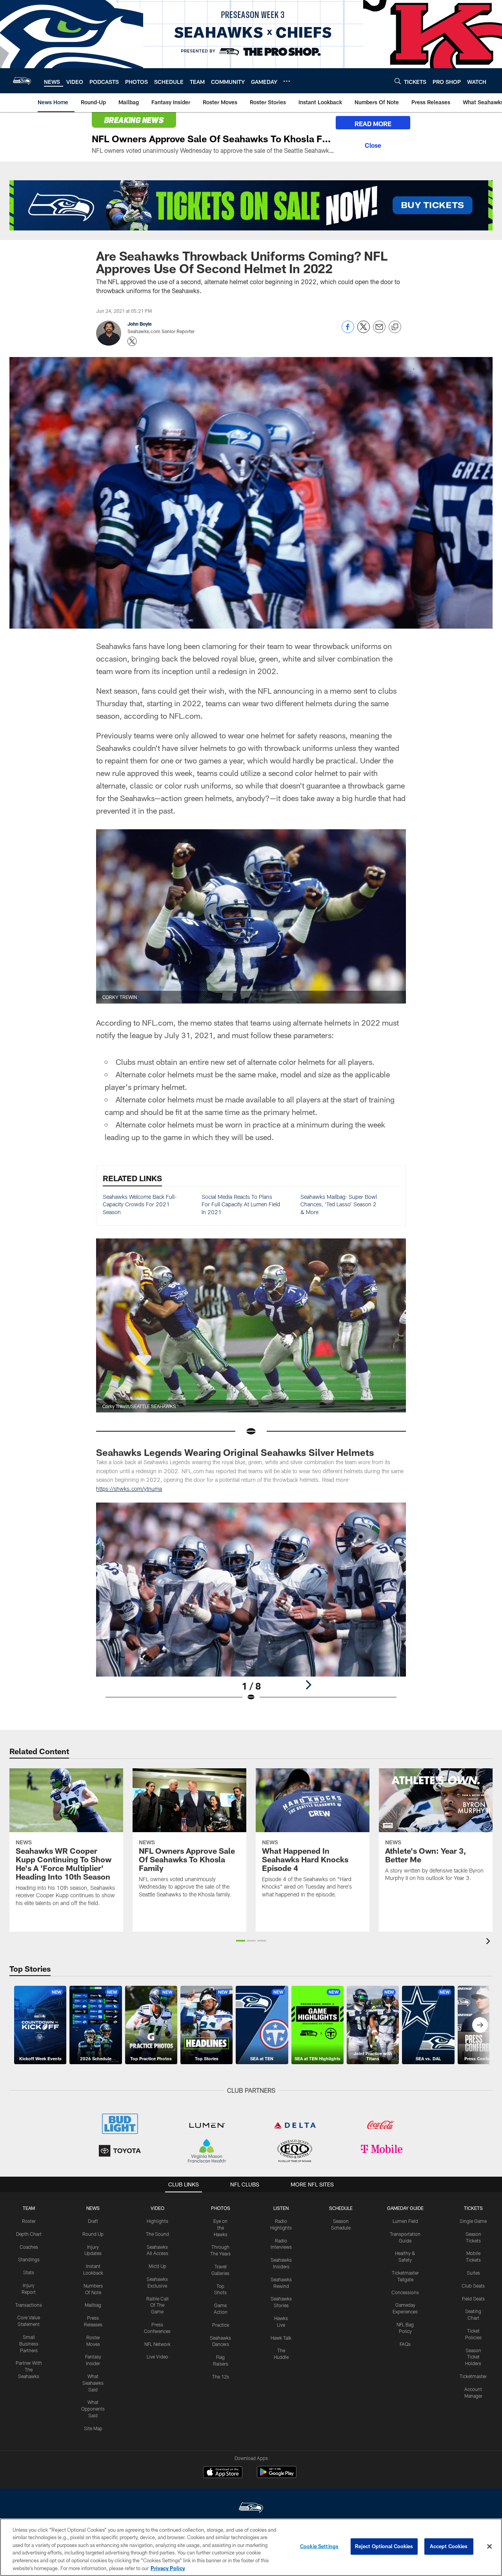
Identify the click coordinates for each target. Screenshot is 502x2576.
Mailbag (93, 2305)
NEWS (93, 2208)
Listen (281, 2208)
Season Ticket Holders (473, 2357)
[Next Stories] (480, 2025)
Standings (29, 2259)
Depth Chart (29, 2234)
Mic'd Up (157, 2266)
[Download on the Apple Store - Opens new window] (223, 2473)
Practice (221, 2325)
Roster (29, 2221)
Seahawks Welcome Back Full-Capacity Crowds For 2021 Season (140, 1204)
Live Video (157, 2357)
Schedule (341, 2208)
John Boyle (140, 324)
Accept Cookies (449, 2546)
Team (29, 2208)
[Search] (398, 81)
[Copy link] (395, 327)
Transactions (29, 2305)
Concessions (405, 2292)
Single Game (473, 2221)
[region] (251, 2547)
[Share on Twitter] (364, 331)
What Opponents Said (93, 2409)
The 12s (221, 2377)
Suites (473, 2273)
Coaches (29, 2247)
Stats (29, 2272)
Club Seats (473, 2286)
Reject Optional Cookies (384, 2546)
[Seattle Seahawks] (251, 2508)
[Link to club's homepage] (22, 81)
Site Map (93, 2428)
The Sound (157, 2234)
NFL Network (157, 2344)
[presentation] (489, 1942)
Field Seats (473, 2299)
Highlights (157, 2221)
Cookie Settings (319, 2546)
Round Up (93, 2234)
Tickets (473, 2208)
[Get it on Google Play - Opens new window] (277, 2476)
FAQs (405, 2344)
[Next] (308, 1685)
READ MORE (373, 124)
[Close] (373, 144)
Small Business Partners (29, 2344)
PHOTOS (221, 2208)
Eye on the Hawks (220, 2228)
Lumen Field (405, 2221)
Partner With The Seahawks (29, 2369)
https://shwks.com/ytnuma (129, 1489)
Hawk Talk (281, 2338)
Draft (93, 2221)
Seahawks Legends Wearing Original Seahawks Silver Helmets (235, 1452)
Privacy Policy (168, 2568)
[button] (241, 1941)
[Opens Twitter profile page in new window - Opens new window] (132, 341)
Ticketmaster (473, 2376)
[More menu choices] (287, 81)
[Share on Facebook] (348, 331)
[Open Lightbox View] (251, 1607)
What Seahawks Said (93, 2383)
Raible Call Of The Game (157, 2305)
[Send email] (379, 331)
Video (157, 2208)
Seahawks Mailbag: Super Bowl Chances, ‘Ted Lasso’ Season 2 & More (339, 1204)
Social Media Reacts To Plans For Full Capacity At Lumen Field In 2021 (241, 1204)
